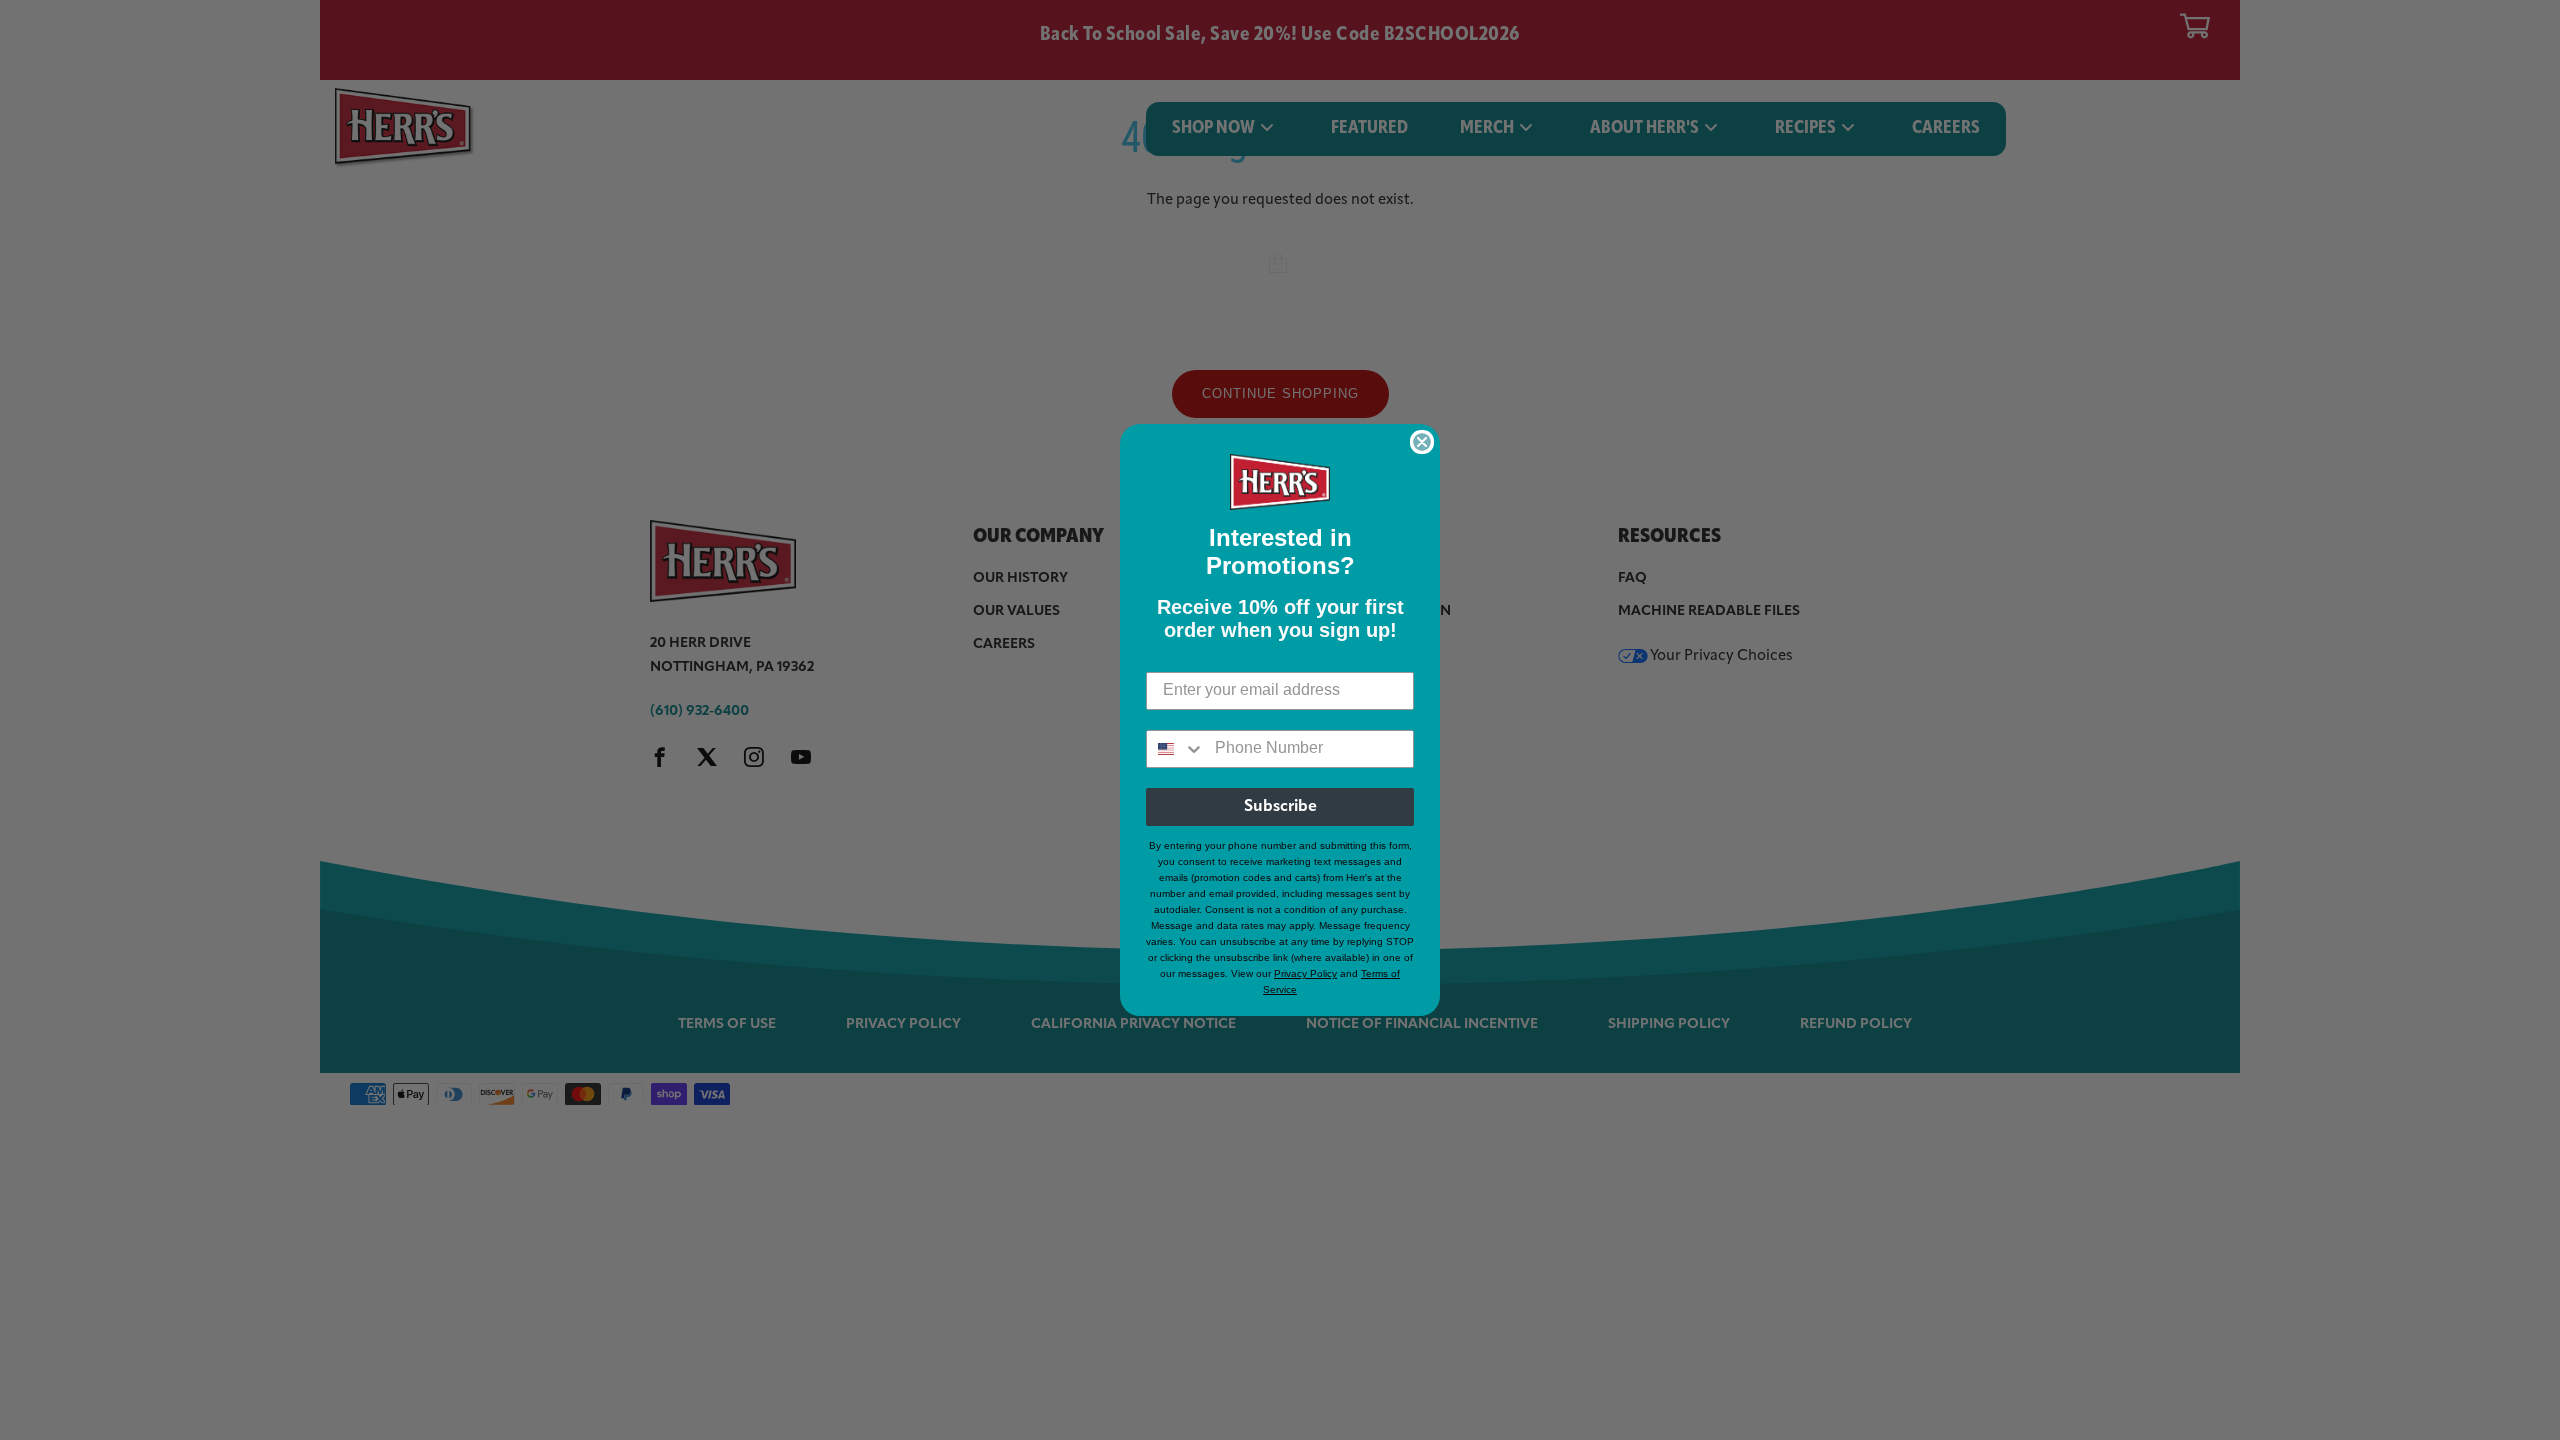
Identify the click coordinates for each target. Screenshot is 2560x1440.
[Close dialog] (1422, 442)
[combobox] (1176, 749)
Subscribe (1280, 807)
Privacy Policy (1305, 973)
